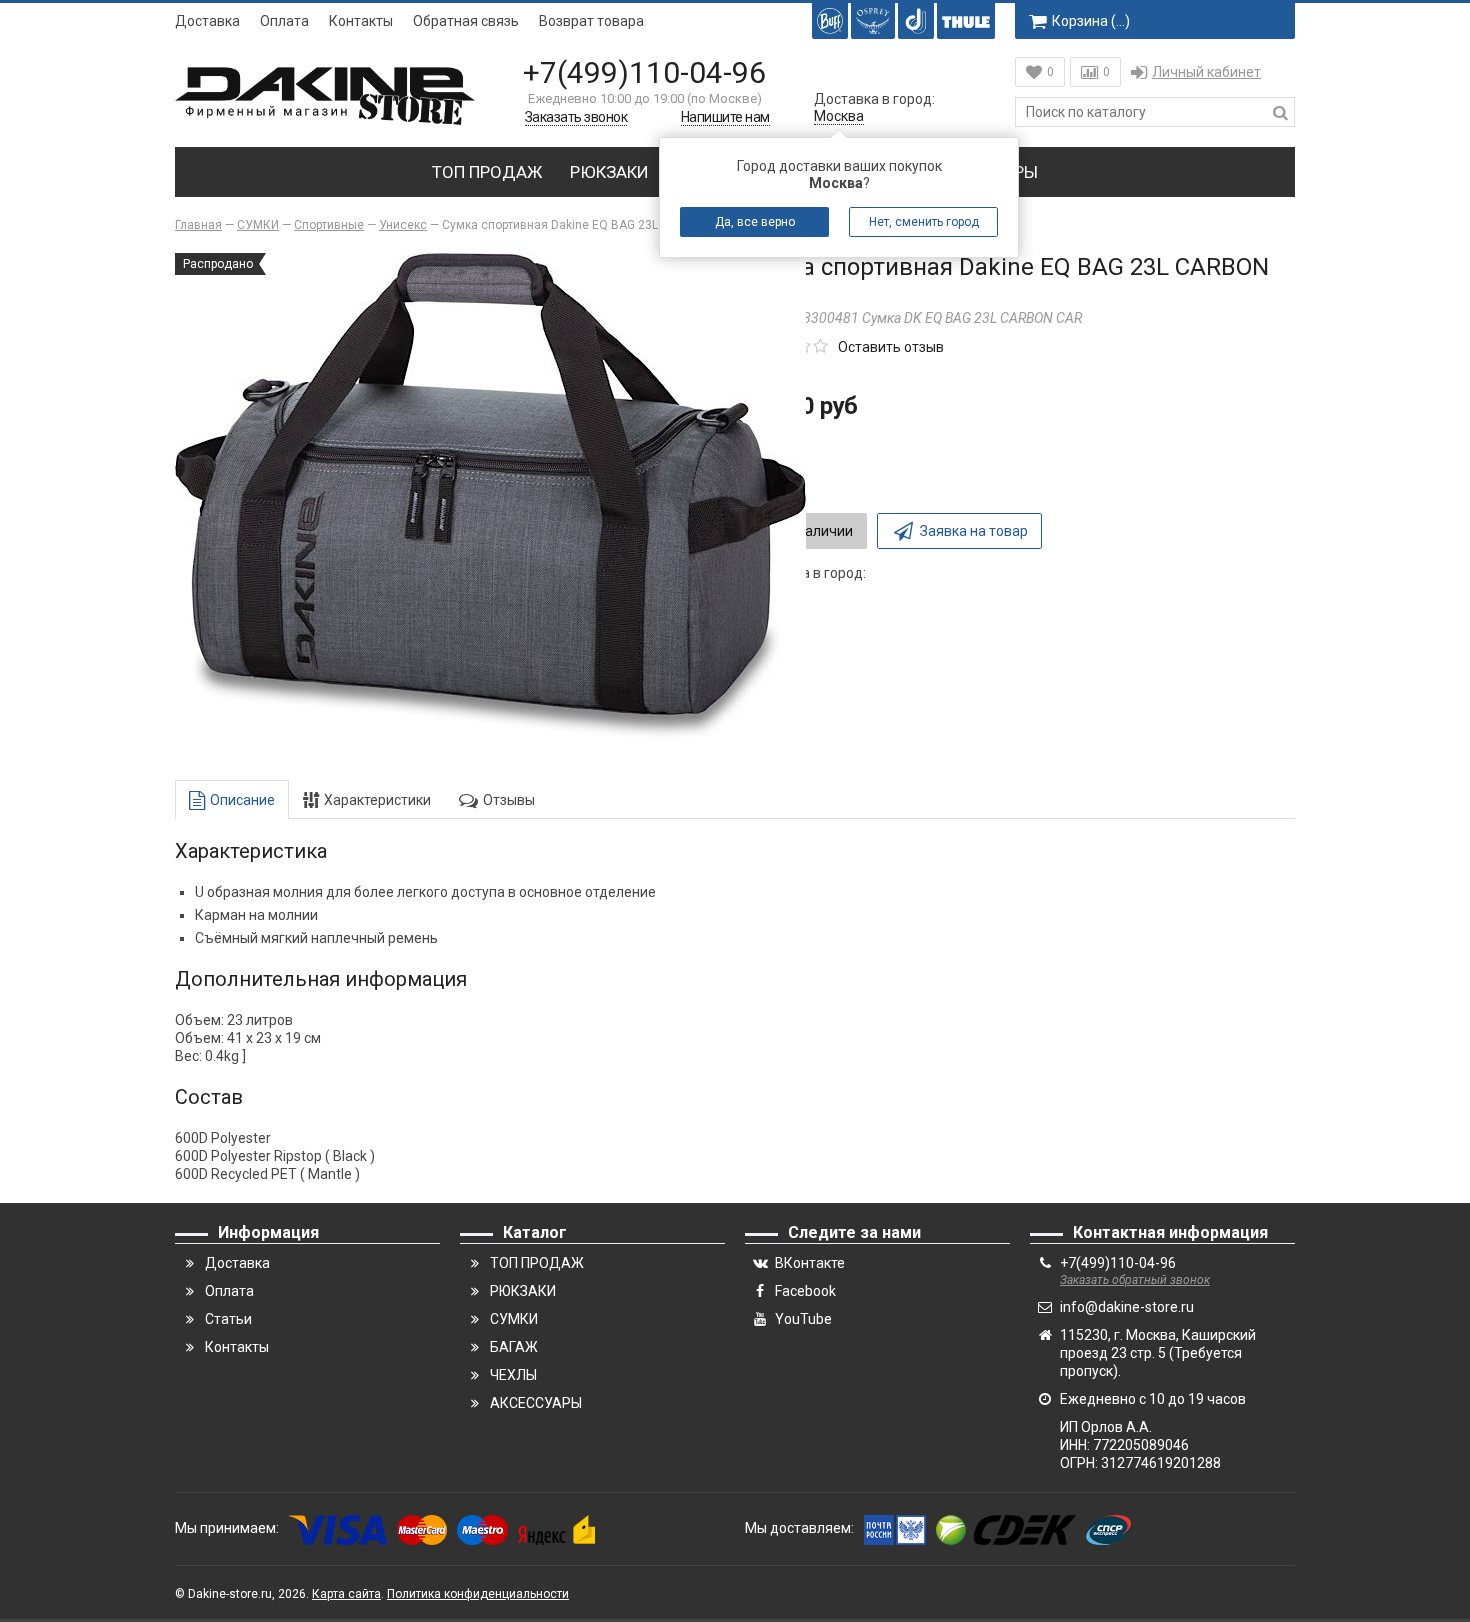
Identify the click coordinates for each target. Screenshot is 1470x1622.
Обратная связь (466, 21)
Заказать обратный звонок (1135, 1280)
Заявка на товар (974, 531)
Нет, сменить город (924, 222)
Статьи (228, 1319)
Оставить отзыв (891, 347)
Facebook (805, 1291)
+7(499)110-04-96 (644, 72)
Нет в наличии (806, 531)
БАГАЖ (514, 1347)
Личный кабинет (1206, 72)
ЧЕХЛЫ (513, 1375)
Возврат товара (591, 21)
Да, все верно (755, 222)
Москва (839, 116)
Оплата (284, 21)
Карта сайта (346, 1594)
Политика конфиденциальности (478, 1594)
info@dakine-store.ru (1127, 1307)
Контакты (361, 21)
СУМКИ (514, 1319)
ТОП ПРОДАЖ (487, 172)
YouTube (803, 1319)
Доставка (207, 21)
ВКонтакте (810, 1263)
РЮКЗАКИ (609, 172)
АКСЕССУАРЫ (536, 1403)
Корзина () (1091, 21)
